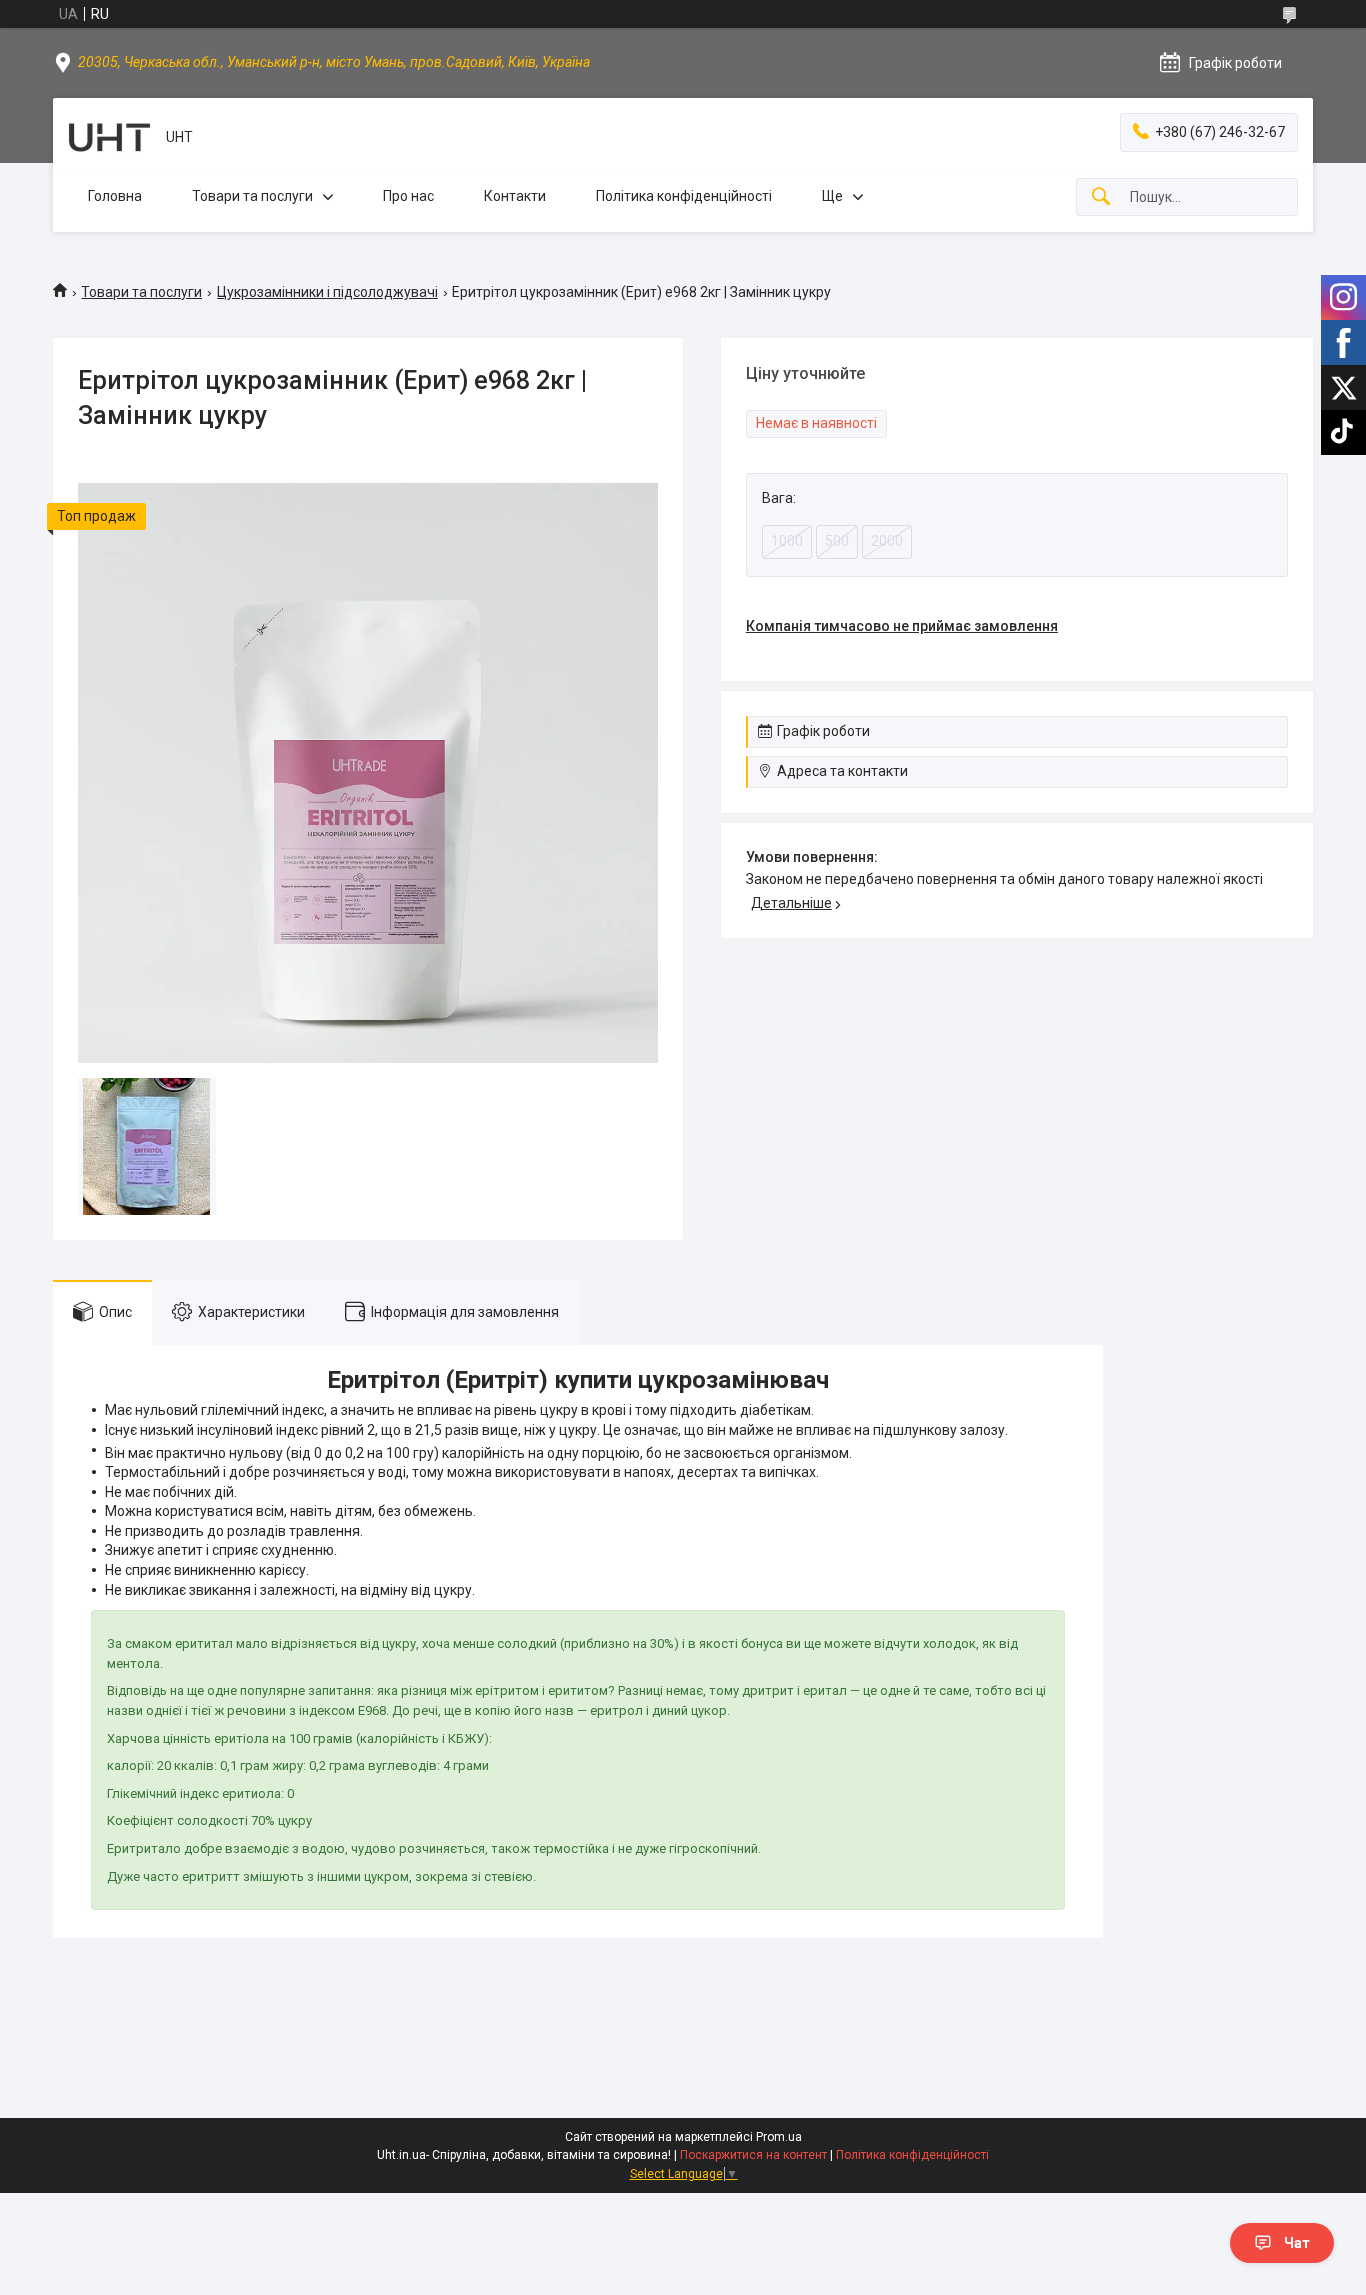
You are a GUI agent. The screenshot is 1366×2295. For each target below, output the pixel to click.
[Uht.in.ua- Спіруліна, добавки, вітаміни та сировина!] (109, 137)
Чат (1297, 2243)
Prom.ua (779, 2137)
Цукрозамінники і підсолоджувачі (327, 292)
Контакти (515, 196)
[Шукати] (1101, 197)
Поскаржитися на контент (753, 2155)
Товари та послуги (252, 196)
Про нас (408, 196)
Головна (115, 196)
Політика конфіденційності (684, 196)
